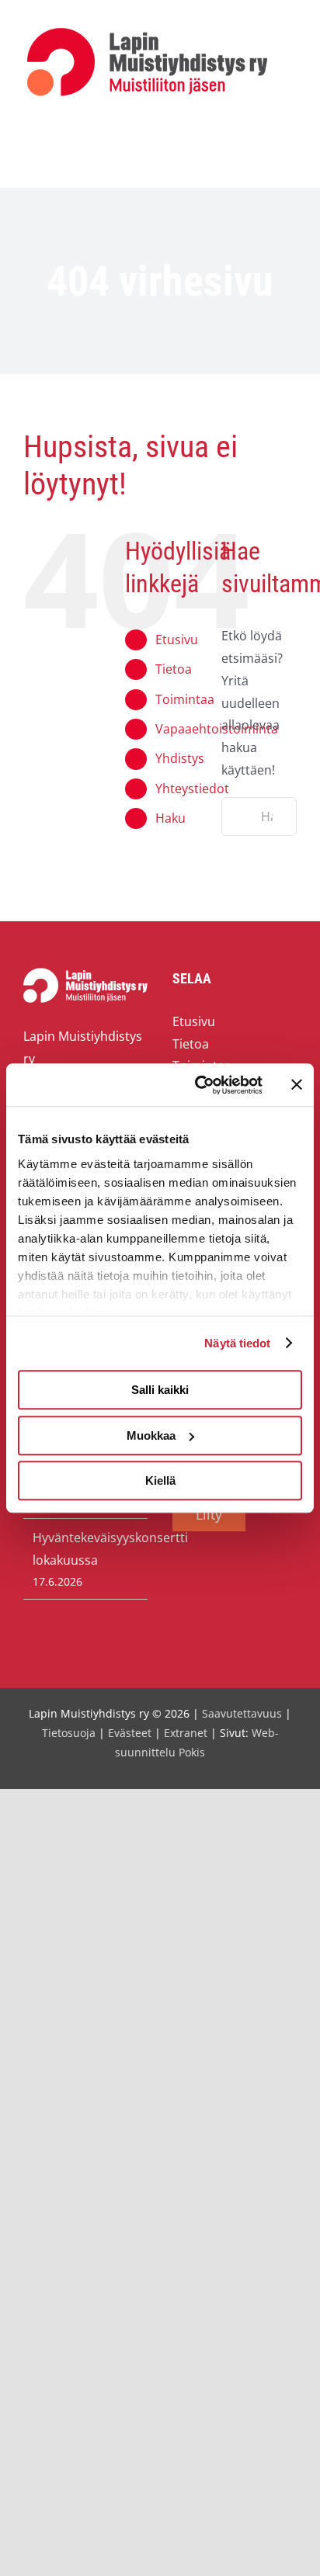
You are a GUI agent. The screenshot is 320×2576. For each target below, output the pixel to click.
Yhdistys (180, 758)
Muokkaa (151, 1435)
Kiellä (160, 1480)
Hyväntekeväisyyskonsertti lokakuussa (86, 1549)
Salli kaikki (160, 1390)
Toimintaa (185, 699)
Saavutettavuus (242, 1713)
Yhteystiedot (192, 789)
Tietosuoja (69, 1733)
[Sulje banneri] (297, 1085)
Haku (170, 818)
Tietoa (174, 669)
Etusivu (177, 640)
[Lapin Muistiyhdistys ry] (147, 31)
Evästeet (130, 1733)
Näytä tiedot (237, 1343)
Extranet (186, 1733)
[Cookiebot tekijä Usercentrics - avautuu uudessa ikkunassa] (198, 1085)
